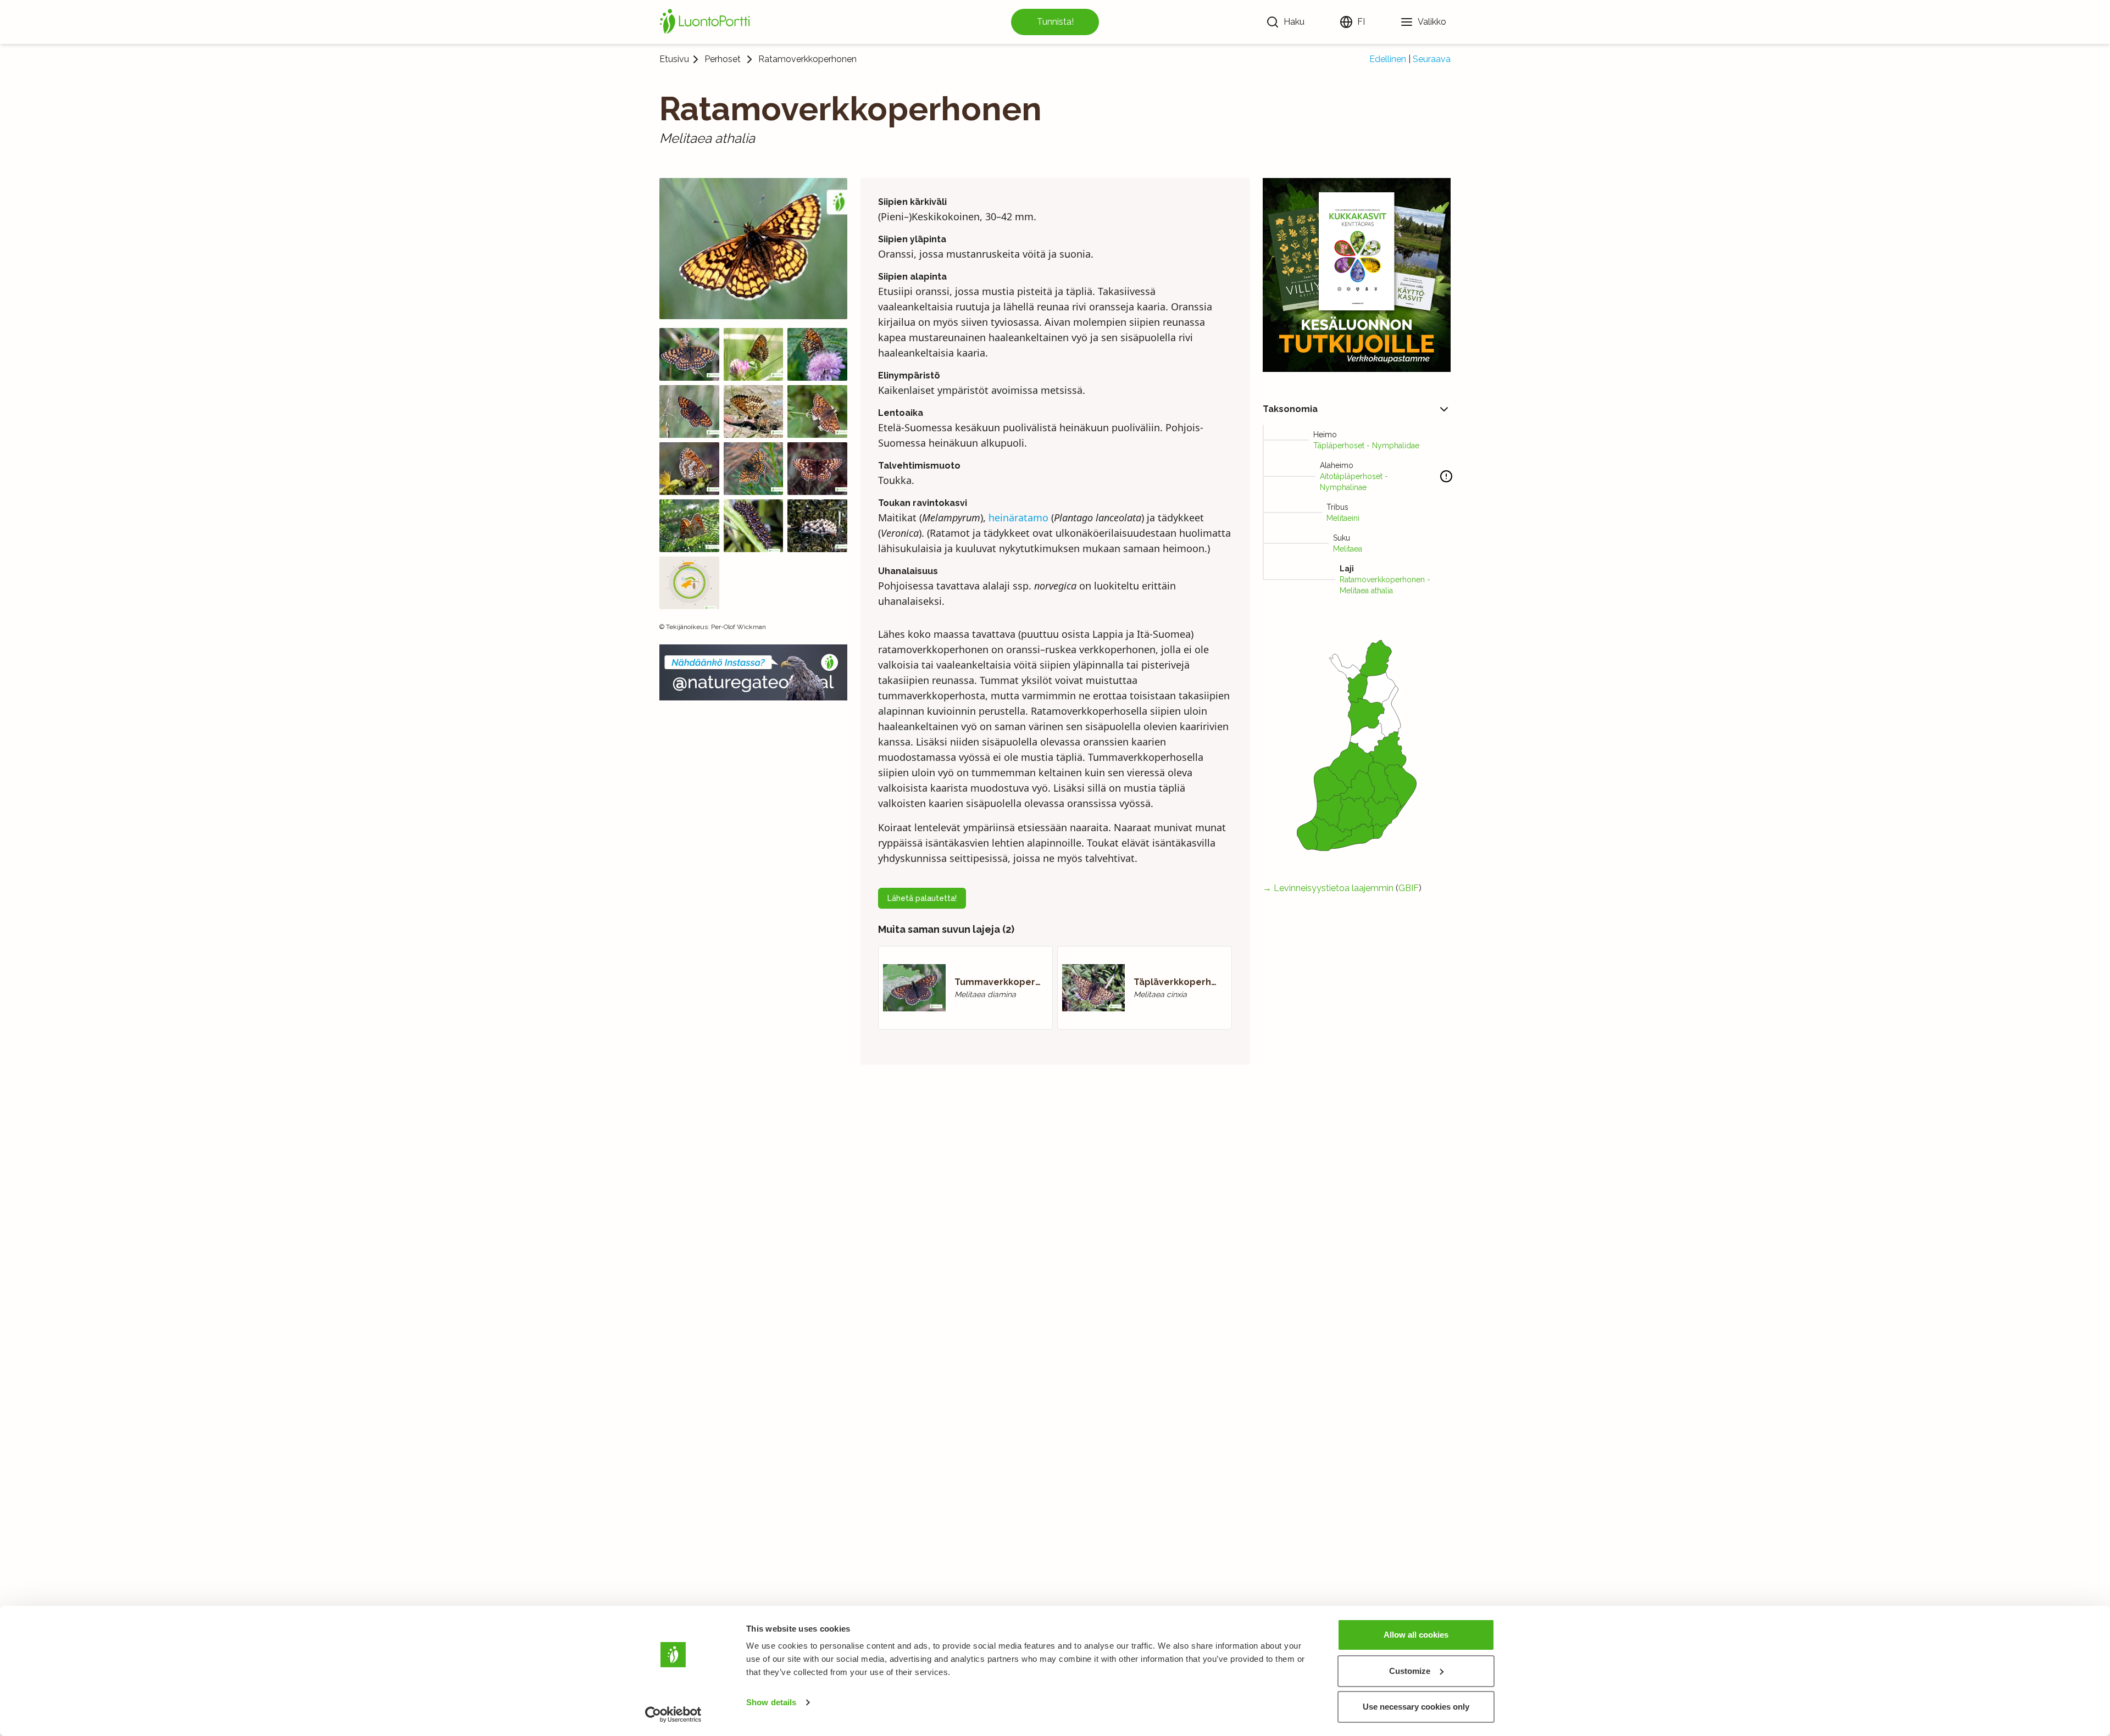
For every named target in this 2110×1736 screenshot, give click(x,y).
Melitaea (1348, 549)
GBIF (1409, 888)
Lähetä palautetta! (922, 898)
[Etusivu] (707, 22)
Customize (1410, 1671)
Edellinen (1388, 59)
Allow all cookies (1416, 1635)
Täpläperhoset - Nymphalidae (1366, 446)
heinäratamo (1018, 518)
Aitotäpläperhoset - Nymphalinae (1354, 482)
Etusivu (674, 59)
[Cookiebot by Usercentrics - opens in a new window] (673, 1715)
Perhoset (723, 59)
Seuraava (1432, 59)
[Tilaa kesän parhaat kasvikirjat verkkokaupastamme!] (1357, 275)
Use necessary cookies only (1416, 1707)
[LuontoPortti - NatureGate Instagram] (753, 672)
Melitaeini (1343, 518)
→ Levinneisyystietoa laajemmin (1328, 888)
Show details (771, 1702)
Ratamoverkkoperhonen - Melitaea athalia (1385, 585)
